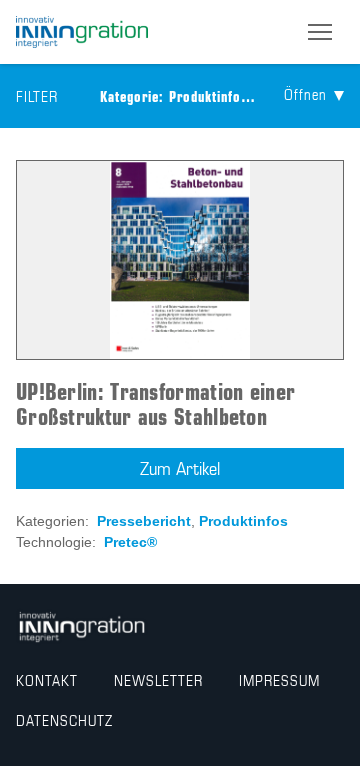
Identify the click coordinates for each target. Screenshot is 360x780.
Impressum (279, 682)
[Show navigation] (320, 32)
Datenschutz (64, 722)
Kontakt (47, 682)
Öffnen (305, 96)
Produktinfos (243, 521)
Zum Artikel (180, 470)
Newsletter (158, 682)
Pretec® (130, 542)
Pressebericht (144, 521)
